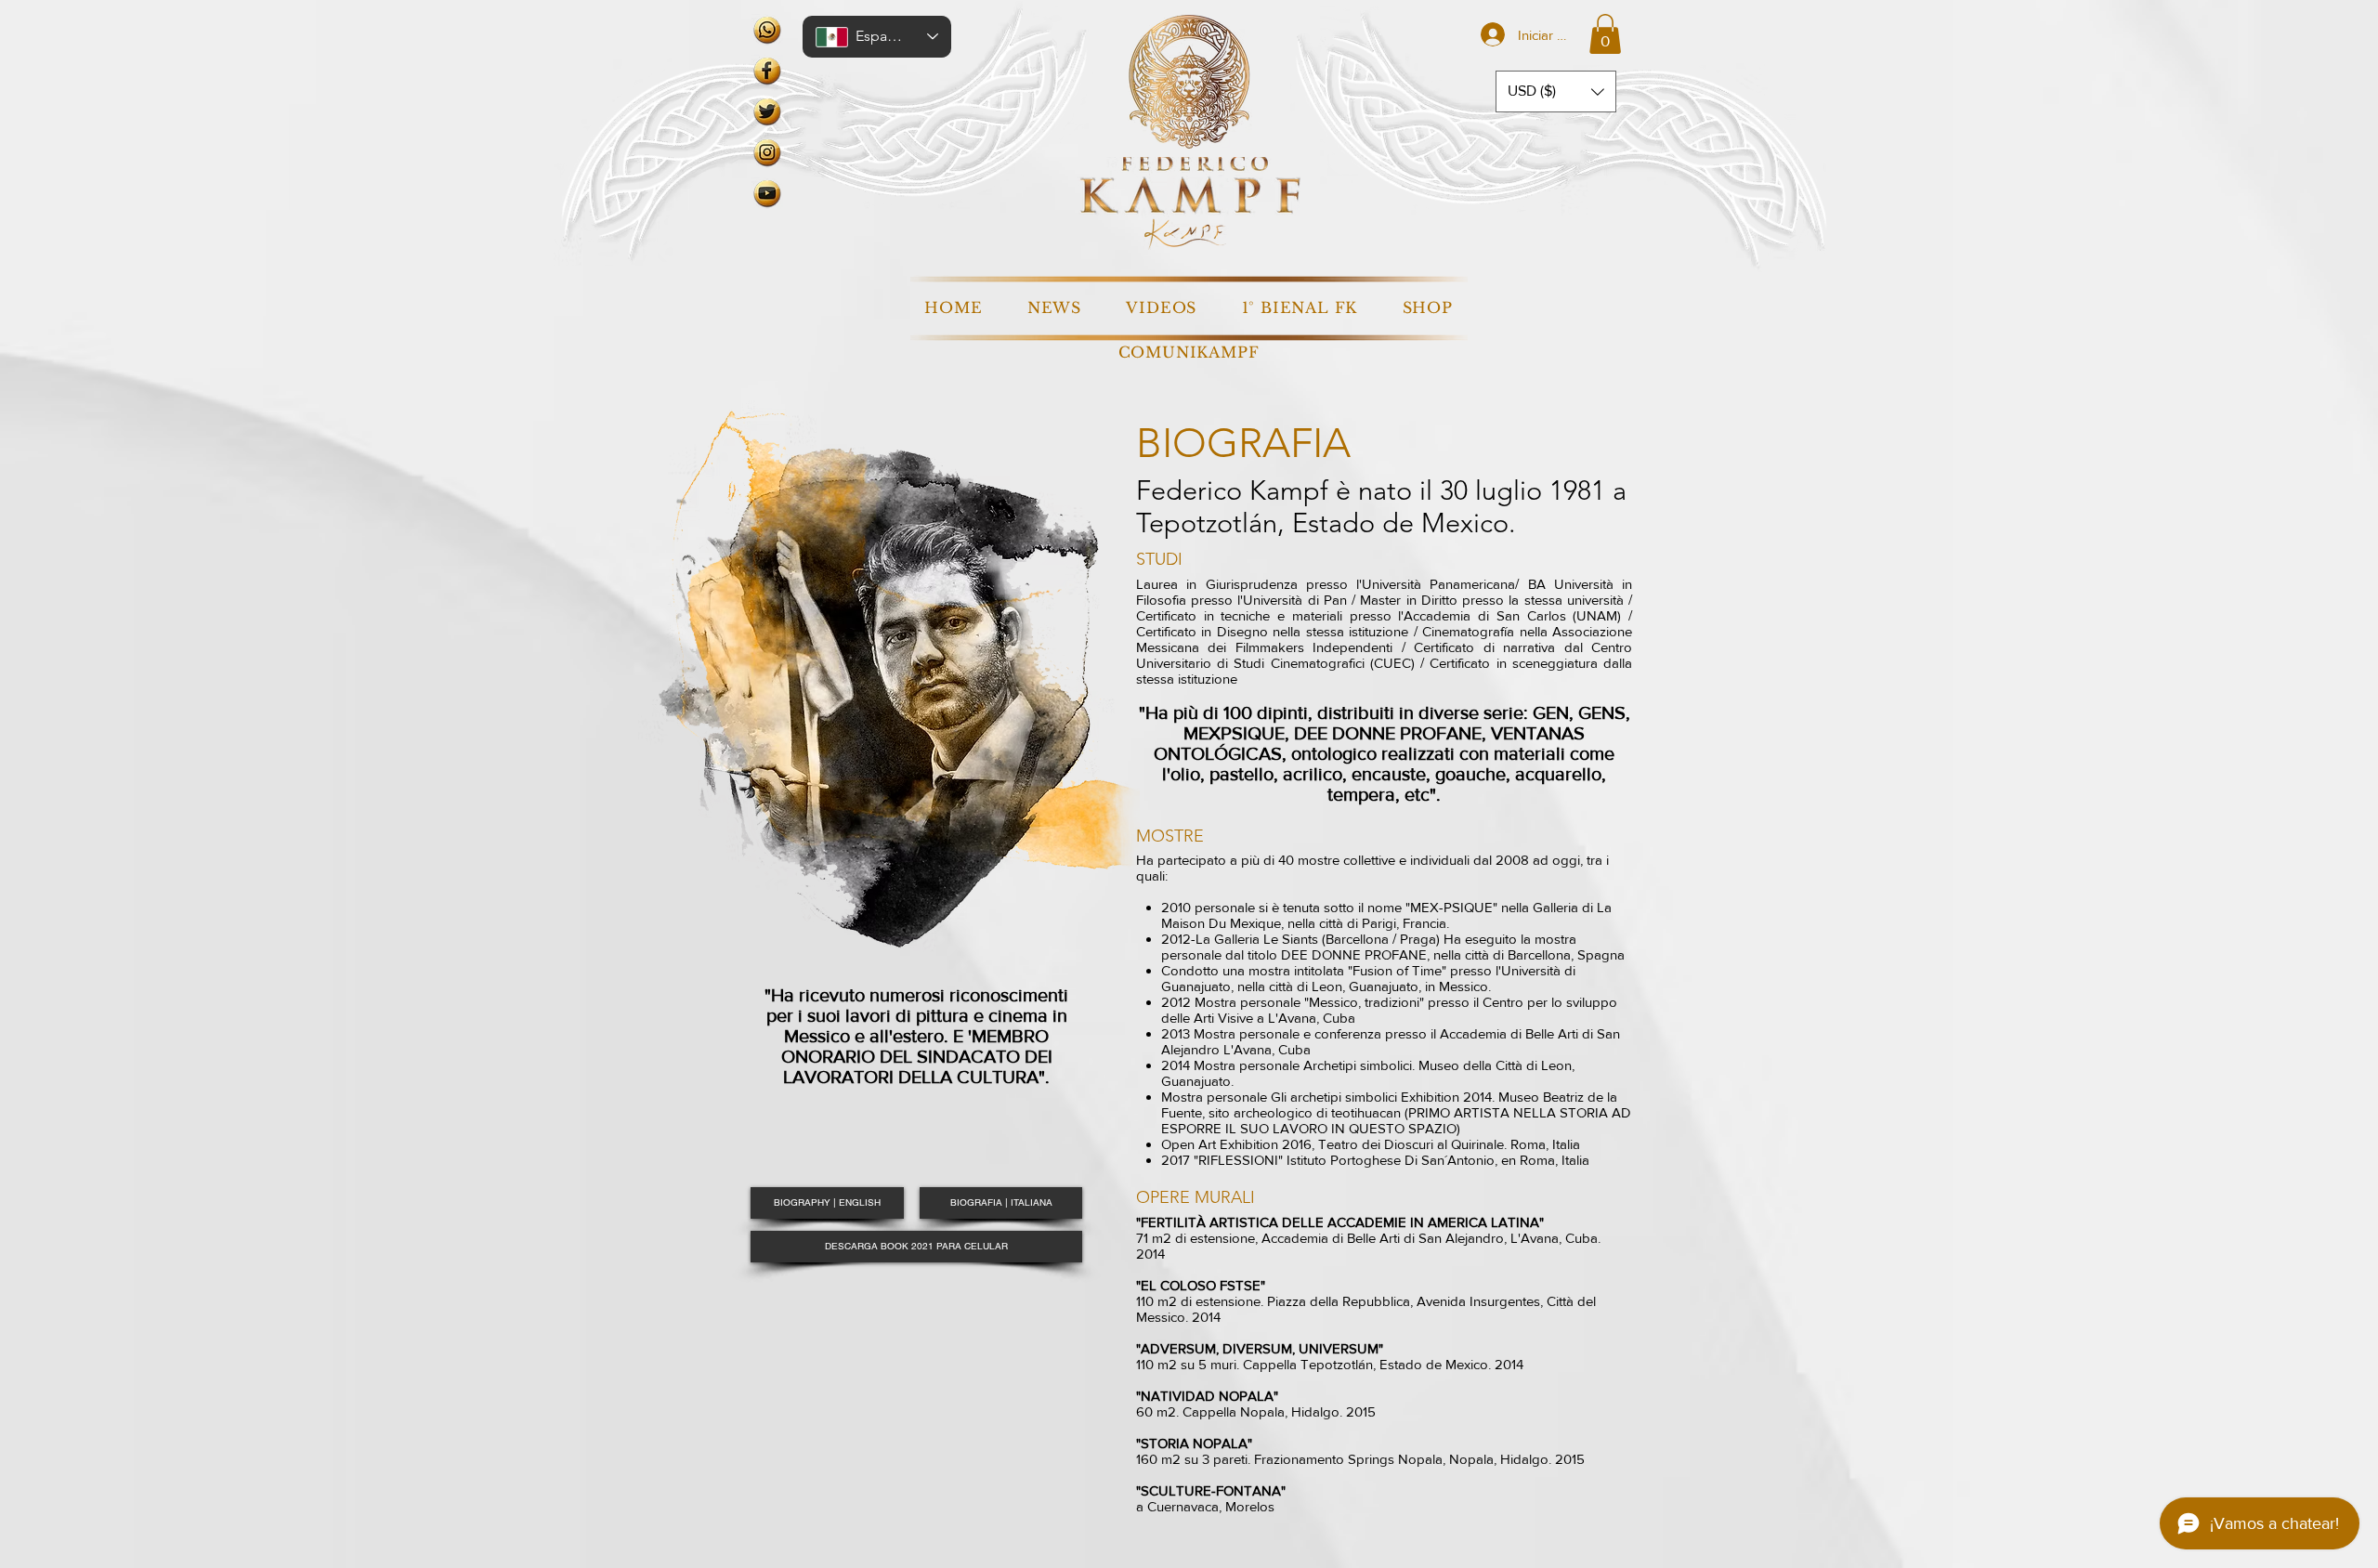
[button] (1605, 34)
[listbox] (1556, 91)
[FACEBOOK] (767, 71)
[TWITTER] (767, 111)
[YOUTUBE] (767, 193)
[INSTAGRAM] (767, 152)
